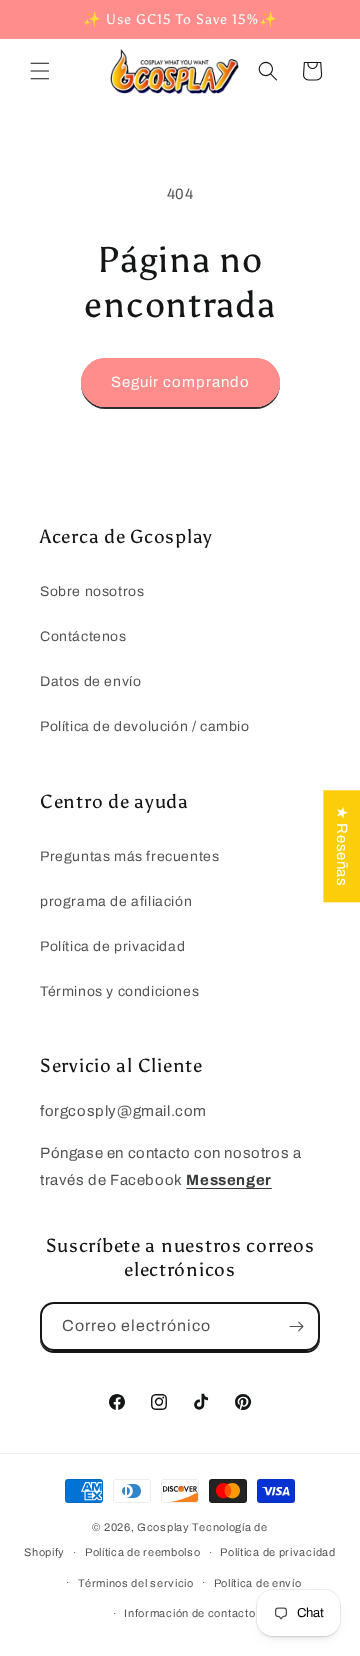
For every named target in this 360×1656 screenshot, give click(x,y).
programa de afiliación (116, 901)
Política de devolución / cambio (145, 726)
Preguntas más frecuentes (129, 856)
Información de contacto (189, 1613)
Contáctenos (83, 636)
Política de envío (258, 1583)
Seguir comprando (180, 382)
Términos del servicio (136, 1583)
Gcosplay (163, 1527)
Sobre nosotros (92, 591)
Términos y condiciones (119, 991)
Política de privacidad (112, 946)
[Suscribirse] (296, 1326)
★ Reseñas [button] (342, 846)
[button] (40, 71)
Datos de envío (90, 681)
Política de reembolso (143, 1552)
